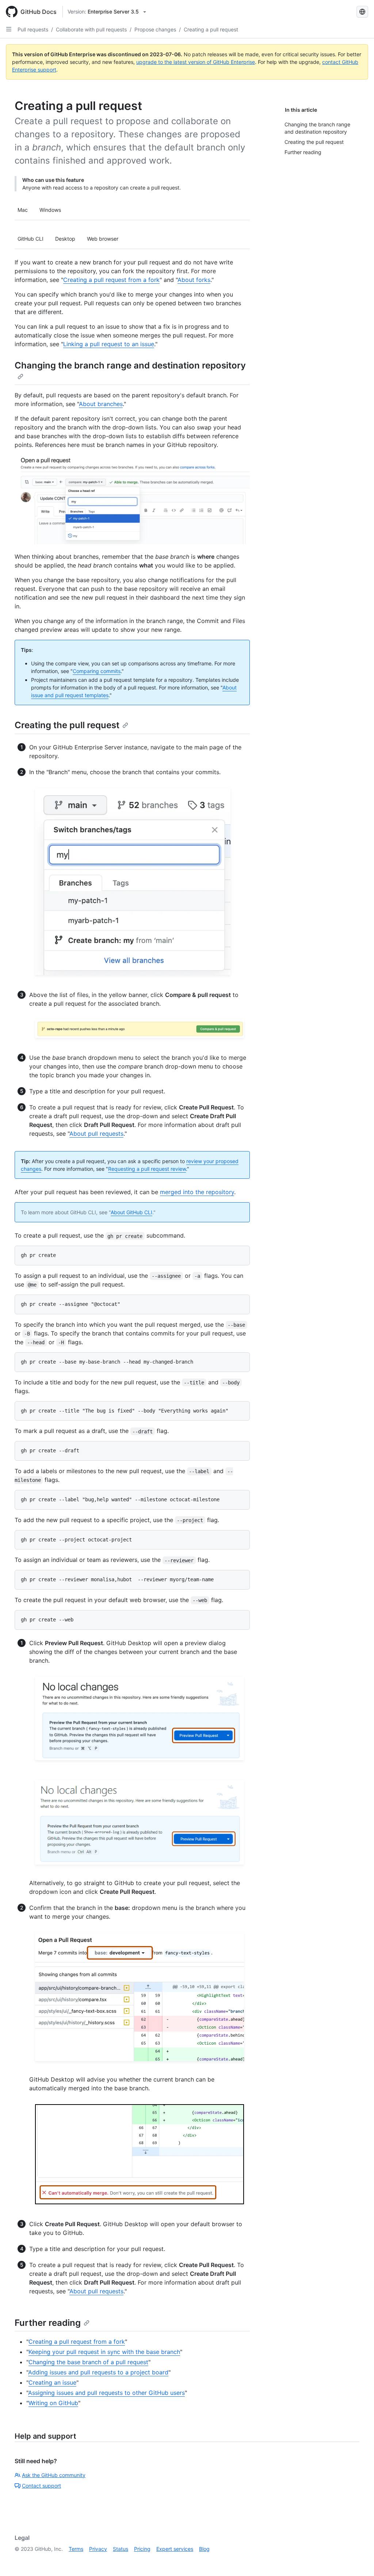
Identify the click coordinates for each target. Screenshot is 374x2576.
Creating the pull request (67, 725)
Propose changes (155, 29)
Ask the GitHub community (54, 2475)
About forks (194, 280)
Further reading (48, 2323)
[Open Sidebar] (9, 29)
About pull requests (96, 1134)
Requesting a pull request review (147, 1169)
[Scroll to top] (358, 2560)
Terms (76, 2549)
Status (121, 2549)
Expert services (175, 2549)
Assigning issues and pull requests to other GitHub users (106, 2393)
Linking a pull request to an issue (109, 344)
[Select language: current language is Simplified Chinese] (362, 12)
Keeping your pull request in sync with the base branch (104, 2352)
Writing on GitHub (53, 2403)
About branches (101, 404)
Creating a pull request (211, 29)
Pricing (142, 2549)
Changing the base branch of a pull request (88, 2362)
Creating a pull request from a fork (111, 280)
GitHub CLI (30, 239)
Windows (50, 210)
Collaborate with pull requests (91, 29)
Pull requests (33, 29)
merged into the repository (197, 1192)
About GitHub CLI (131, 1212)
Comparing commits (97, 671)
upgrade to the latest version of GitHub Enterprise (196, 62)
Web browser (103, 239)
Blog (204, 2549)
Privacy (98, 2549)
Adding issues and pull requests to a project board (98, 2372)
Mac (23, 210)
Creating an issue (52, 2382)
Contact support (41, 2486)
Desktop (65, 239)
